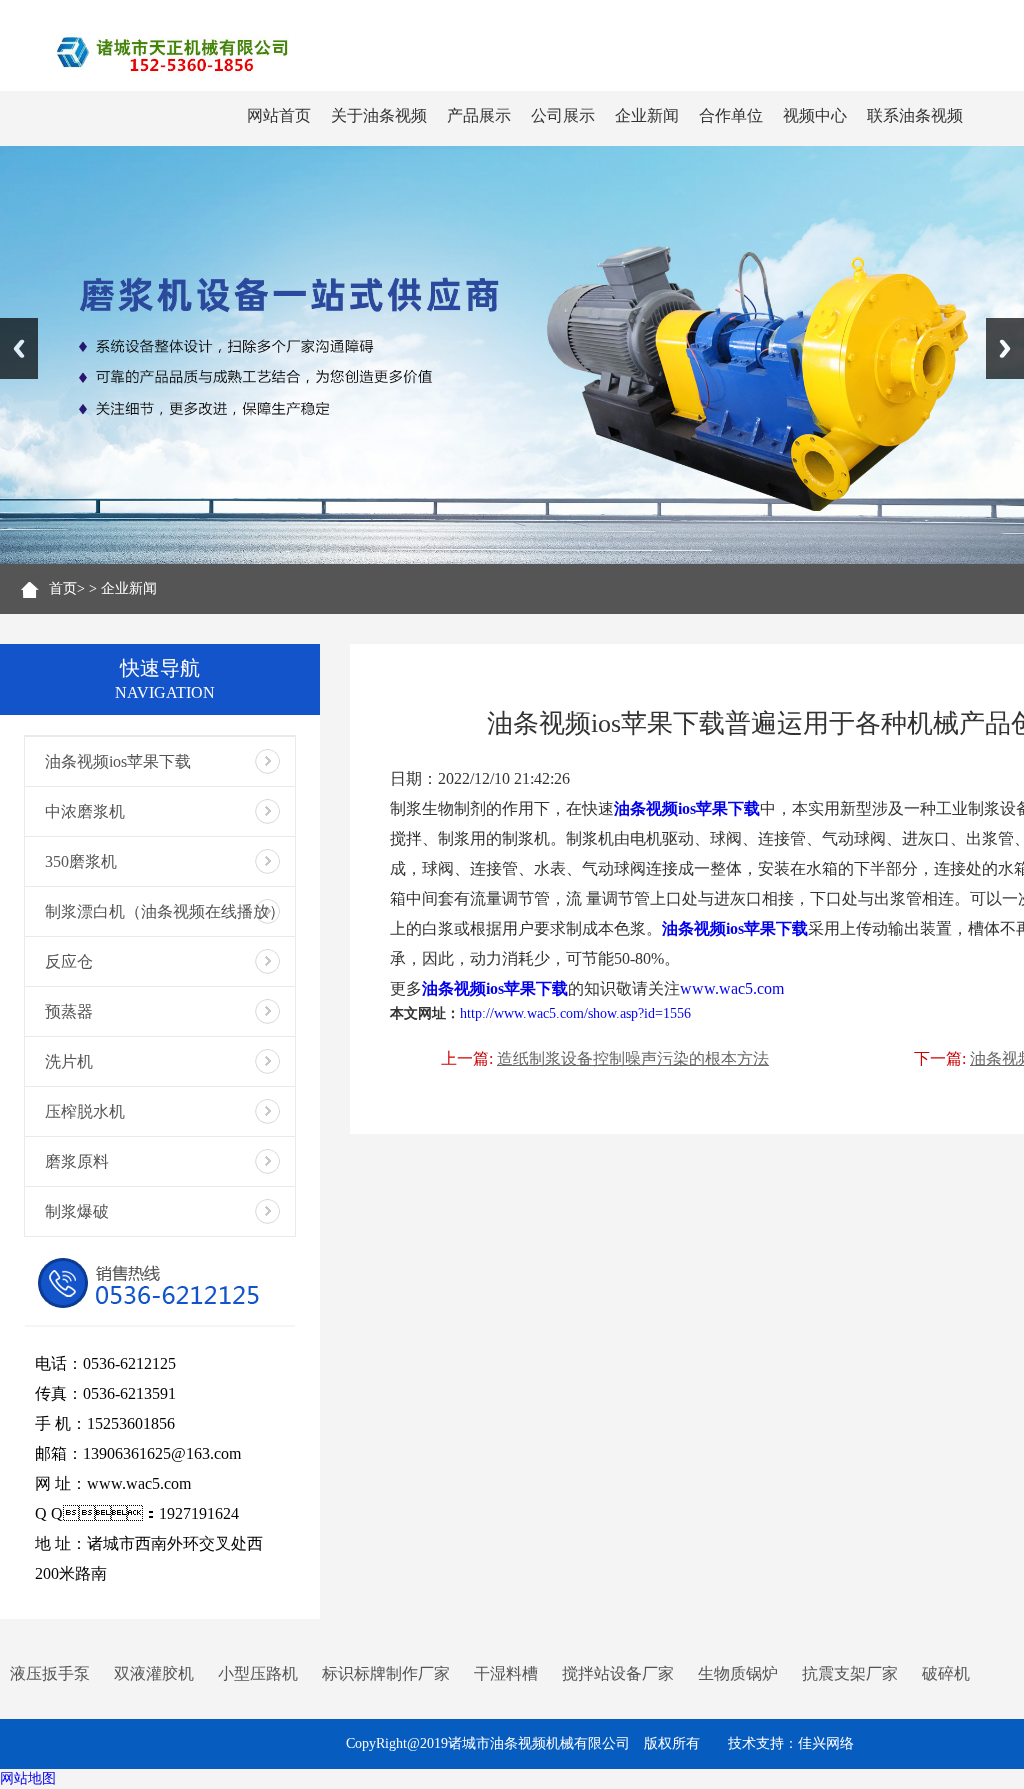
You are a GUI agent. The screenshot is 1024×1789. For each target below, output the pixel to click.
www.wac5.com (732, 988)
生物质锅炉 (738, 1673)
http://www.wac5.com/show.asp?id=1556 (575, 1013)
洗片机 (69, 1061)
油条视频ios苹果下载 (118, 761)
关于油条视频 (379, 115)
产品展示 (479, 115)
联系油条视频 (915, 115)
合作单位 (731, 115)
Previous (19, 348)
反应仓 (69, 961)
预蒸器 (69, 1011)
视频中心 (815, 115)
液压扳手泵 (50, 1673)
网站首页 (279, 115)
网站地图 (28, 1778)
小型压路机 (258, 1673)
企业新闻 (647, 115)
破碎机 (946, 1673)
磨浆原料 (77, 1161)
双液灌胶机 (154, 1673)
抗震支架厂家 (850, 1673)
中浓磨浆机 (85, 811)
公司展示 (563, 115)
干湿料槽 (506, 1673)
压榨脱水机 (85, 1111)
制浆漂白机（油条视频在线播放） (165, 911)
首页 (63, 588)
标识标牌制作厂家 (386, 1673)
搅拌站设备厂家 (618, 1673)
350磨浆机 (81, 861)
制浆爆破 (77, 1211)
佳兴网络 (826, 1743)
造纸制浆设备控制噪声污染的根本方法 (633, 1058)
